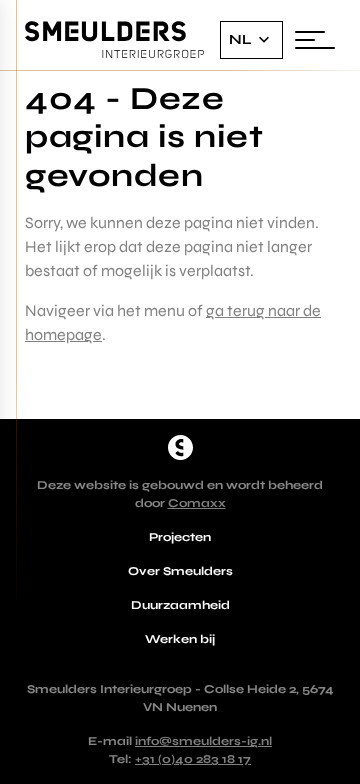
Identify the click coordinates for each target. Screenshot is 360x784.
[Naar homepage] (180, 447)
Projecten (180, 537)
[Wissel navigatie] (315, 40)
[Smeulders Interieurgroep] (115, 40)
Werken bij (180, 639)
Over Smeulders (180, 571)
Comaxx (197, 503)
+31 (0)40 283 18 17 (193, 759)
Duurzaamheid (180, 605)
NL (240, 39)
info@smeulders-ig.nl (203, 741)
